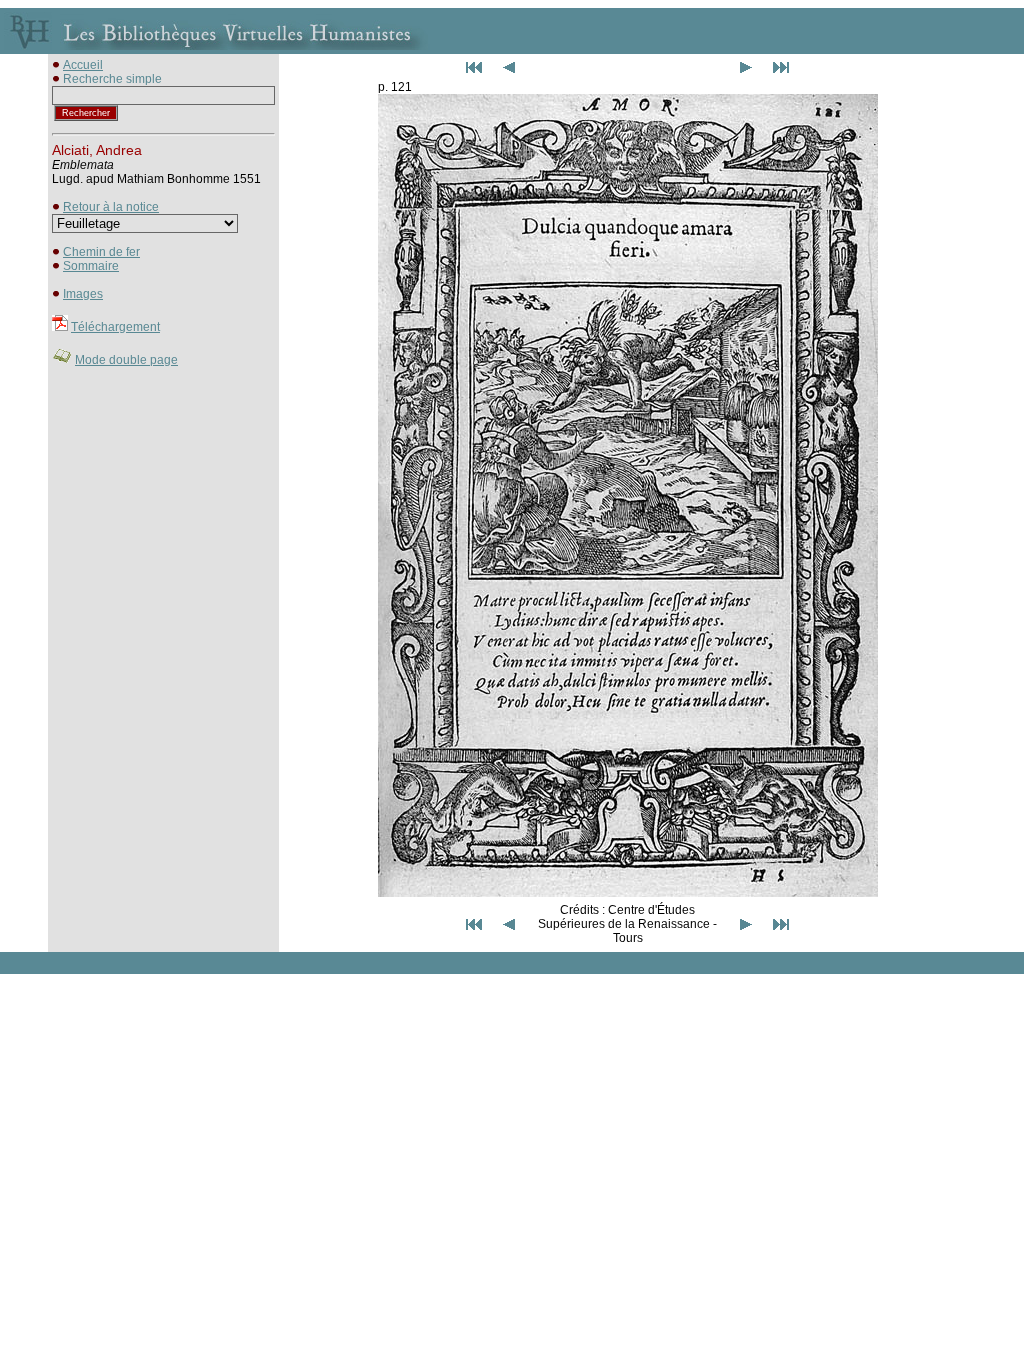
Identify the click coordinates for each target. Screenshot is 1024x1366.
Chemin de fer (101, 252)
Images (83, 294)
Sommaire (91, 266)
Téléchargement (115, 327)
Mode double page (126, 360)
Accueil (83, 65)
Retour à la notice (111, 207)
